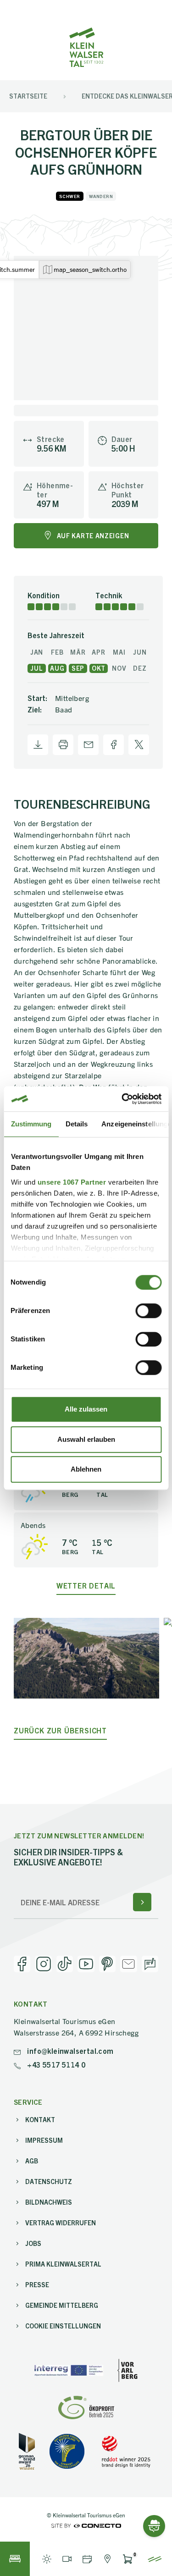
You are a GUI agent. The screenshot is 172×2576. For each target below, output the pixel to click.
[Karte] (107, 2559)
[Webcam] (67, 2559)
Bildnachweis (49, 2202)
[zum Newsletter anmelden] (142, 1902)
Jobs (33, 2243)
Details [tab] (76, 1124)
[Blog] (150, 1964)
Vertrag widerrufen (61, 2223)
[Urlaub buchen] (15, 2559)
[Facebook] (22, 1964)
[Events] (87, 2559)
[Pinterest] (107, 1964)
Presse (37, 2284)
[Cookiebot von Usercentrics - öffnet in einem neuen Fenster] (122, 1099)
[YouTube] (86, 1964)
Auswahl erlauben (86, 1439)
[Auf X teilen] (139, 745)
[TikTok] (65, 1964)
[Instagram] (43, 1964)
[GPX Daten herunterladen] (38, 745)
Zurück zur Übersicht (60, 1730)
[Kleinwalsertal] (86, 47)
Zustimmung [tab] (31, 1124)
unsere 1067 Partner (72, 1182)
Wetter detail (86, 1586)
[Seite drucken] (63, 745)
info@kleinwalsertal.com (69, 2051)
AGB (32, 2161)
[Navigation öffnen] (155, 2559)
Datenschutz (49, 2181)
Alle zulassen (86, 1409)
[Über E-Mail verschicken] (88, 745)
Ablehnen (86, 1469)
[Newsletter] (128, 1964)
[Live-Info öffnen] (47, 2559)
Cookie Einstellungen (63, 2326)
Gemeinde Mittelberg (62, 2305)
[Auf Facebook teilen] (114, 745)
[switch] (148, 1311)
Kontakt (40, 2119)
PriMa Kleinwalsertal (63, 2264)
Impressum (44, 2140)
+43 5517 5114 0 (55, 2064)
